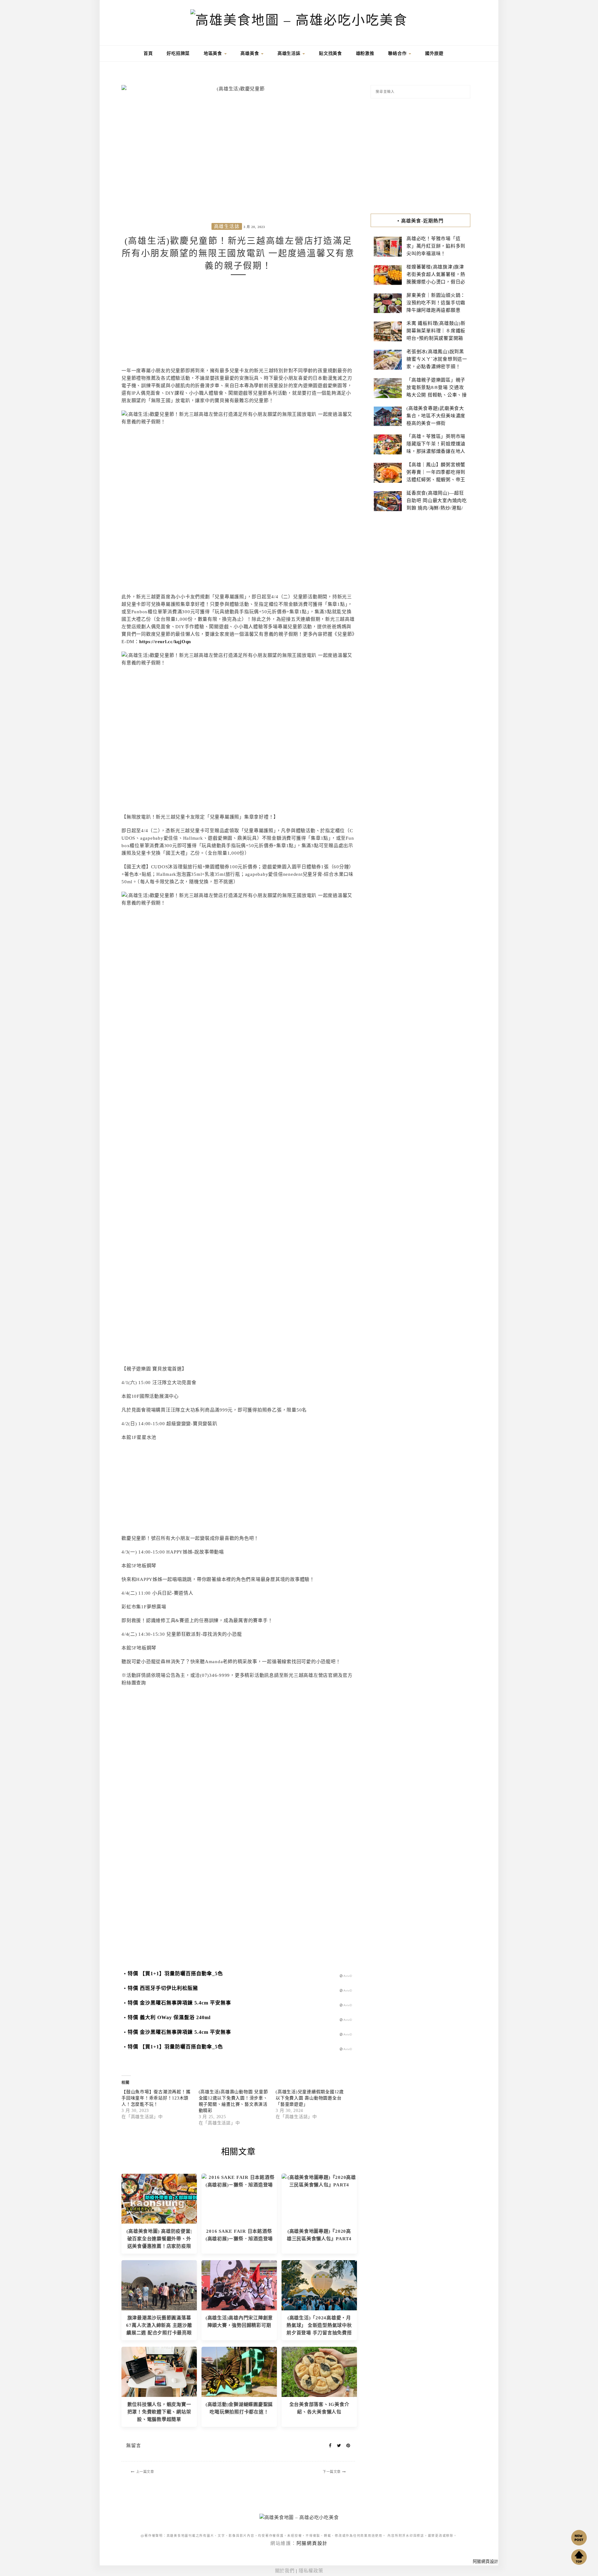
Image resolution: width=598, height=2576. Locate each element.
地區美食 (214, 53)
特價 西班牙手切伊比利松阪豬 (163, 1988)
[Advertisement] (238, 323)
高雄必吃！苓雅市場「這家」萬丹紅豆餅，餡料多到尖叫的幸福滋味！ (436, 246)
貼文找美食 (330, 53)
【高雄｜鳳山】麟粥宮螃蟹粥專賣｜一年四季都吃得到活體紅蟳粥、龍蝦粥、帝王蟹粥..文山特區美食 (436, 476)
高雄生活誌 (290, 53)
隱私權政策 (311, 2571)
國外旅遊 (434, 53)
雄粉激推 (365, 53)
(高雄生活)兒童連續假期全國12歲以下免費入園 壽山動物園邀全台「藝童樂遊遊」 (310, 2098)
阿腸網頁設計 (312, 2543)
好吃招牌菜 (178, 53)
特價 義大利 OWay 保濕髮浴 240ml (169, 2017)
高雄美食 (250, 53)
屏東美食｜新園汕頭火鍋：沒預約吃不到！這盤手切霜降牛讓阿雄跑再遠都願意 (436, 303)
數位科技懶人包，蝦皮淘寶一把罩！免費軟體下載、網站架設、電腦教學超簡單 (159, 2412)
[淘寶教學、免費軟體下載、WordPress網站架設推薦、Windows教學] (159, 2371)
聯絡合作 (398, 53)
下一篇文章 (332, 2472)
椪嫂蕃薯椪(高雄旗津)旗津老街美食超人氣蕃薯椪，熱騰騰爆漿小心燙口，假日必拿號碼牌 (436, 278)
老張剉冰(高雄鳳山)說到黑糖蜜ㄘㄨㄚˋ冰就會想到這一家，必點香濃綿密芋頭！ (437, 359)
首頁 (147, 53)
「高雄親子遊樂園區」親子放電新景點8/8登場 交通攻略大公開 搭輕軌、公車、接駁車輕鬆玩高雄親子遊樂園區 (437, 395)
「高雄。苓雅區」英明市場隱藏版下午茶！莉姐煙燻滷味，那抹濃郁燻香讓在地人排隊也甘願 (436, 448)
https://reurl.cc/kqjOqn (165, 642)
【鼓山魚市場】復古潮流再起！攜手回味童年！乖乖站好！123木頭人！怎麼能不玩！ (156, 2098)
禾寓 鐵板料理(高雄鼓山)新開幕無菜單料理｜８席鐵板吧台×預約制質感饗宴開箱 (436, 331)
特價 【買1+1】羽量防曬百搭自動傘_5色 (175, 1974)
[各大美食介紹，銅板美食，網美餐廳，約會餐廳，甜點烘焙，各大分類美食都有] (319, 2371)
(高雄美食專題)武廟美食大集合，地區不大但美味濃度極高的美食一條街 (436, 416)
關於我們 (285, 2571)
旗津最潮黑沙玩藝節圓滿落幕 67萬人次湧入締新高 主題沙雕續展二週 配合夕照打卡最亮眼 (159, 2325)
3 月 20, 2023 (254, 227)
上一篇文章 (145, 2472)
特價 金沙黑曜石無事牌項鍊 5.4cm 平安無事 (179, 2003)
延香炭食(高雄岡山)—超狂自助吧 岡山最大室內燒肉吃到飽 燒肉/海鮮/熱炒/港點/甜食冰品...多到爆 (437, 504)
